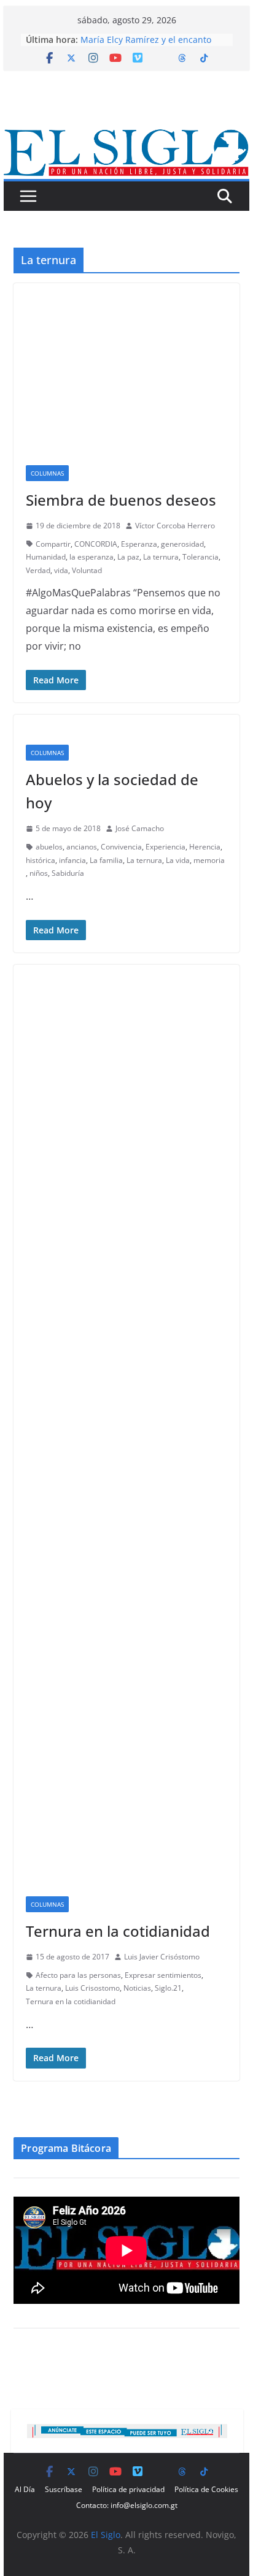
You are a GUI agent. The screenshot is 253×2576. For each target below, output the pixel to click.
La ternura (161, 557)
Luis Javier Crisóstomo (162, 1957)
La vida (178, 860)
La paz (128, 557)
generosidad (182, 544)
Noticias (137, 1988)
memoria (209, 860)
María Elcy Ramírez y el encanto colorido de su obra (146, 46)
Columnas (47, 473)
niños (39, 873)
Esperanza (139, 544)
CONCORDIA (96, 544)
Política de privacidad (128, 2489)
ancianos (82, 847)
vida (61, 570)
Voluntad (87, 570)
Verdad (38, 570)
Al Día (25, 2489)
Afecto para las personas (78, 1975)
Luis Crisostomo (92, 1988)
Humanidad (46, 557)
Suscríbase (64, 2489)
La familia (106, 860)
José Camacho (140, 828)
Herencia (205, 847)
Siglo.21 (168, 1988)
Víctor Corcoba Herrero (175, 526)
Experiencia (165, 847)
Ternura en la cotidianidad (118, 1931)
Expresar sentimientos (163, 1975)
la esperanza (91, 557)
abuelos (49, 847)
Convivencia (121, 847)
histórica (41, 860)
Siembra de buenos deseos (121, 500)
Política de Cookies (206, 2489)
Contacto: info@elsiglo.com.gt (127, 2505)
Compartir (53, 544)
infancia (72, 860)
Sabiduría (68, 873)
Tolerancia (200, 557)
